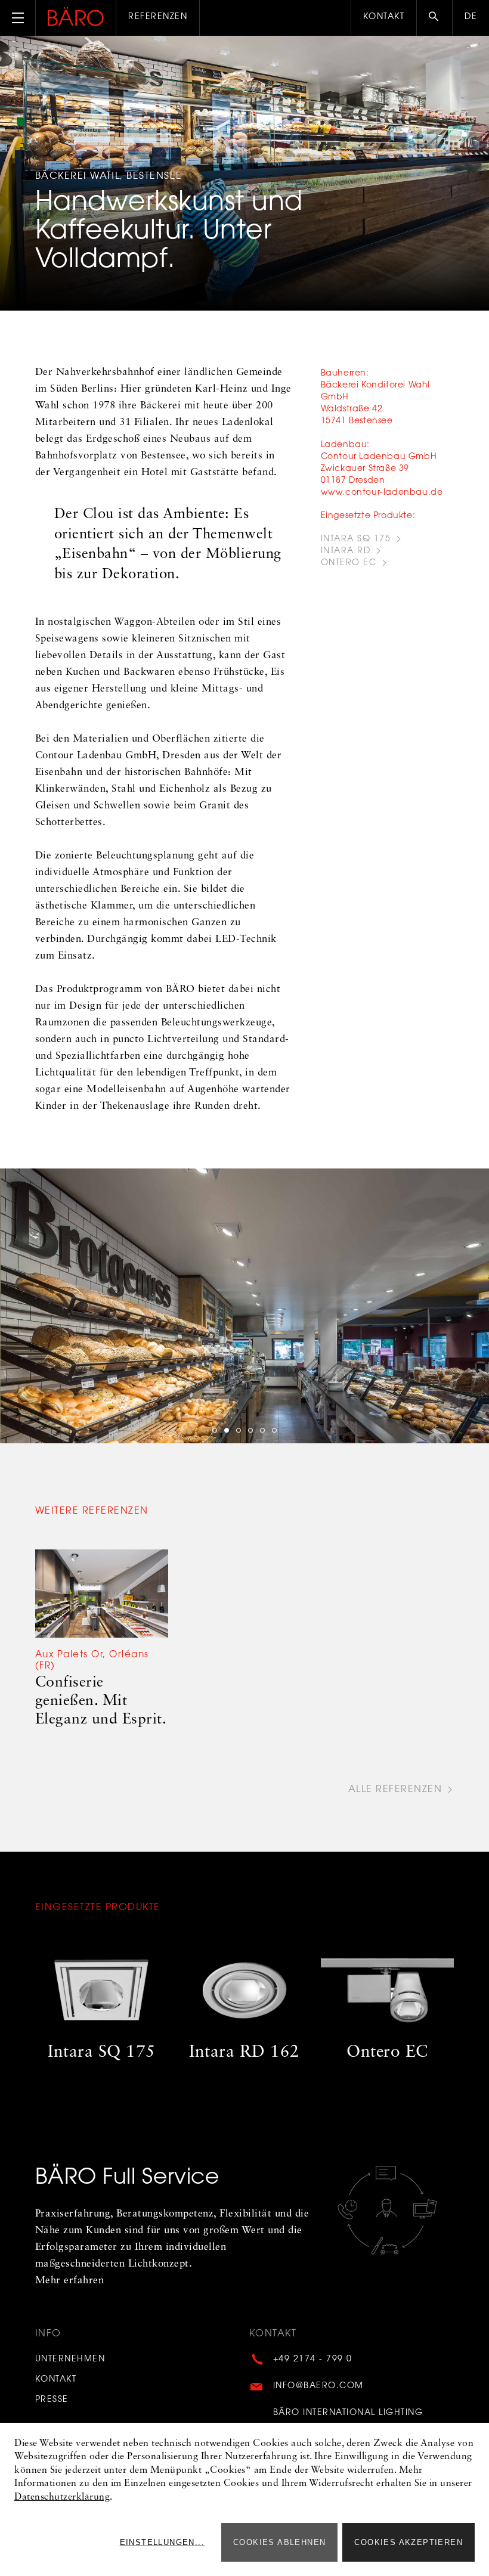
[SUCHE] (434, 18)
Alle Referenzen (395, 1790)
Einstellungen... (162, 2542)
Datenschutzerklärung (62, 2497)
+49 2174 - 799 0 (313, 2360)
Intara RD (346, 551)
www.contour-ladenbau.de (382, 493)
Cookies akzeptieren (408, 2542)
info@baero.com (318, 2386)
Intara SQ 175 (356, 540)
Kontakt (384, 17)
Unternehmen (70, 2360)
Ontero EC (349, 563)
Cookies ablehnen (279, 2542)
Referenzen (158, 17)
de (471, 17)
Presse (52, 2400)
